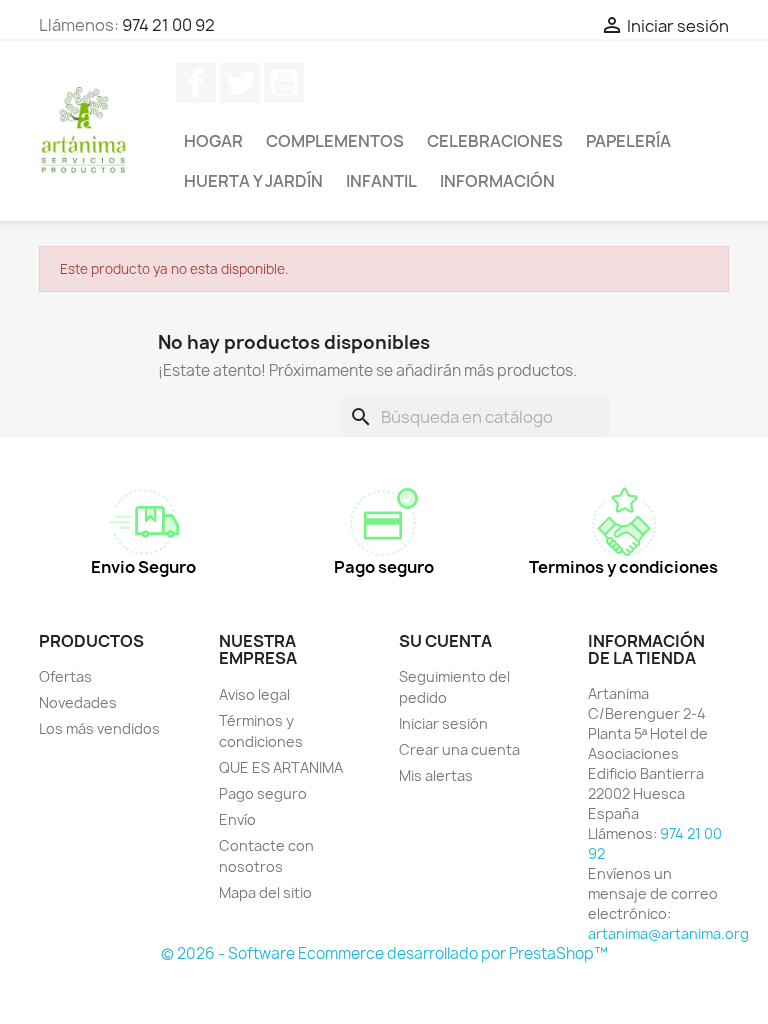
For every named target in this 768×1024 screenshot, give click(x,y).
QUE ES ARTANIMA (281, 767)
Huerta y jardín (253, 181)
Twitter (240, 83)
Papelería (628, 141)
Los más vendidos (99, 728)
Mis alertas (436, 775)
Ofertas (65, 676)
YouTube (284, 83)
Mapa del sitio (265, 892)
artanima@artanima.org (668, 933)
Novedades (78, 702)
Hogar (213, 141)
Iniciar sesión (443, 723)
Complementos (335, 141)
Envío (237, 819)
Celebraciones (495, 141)
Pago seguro (263, 793)
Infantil (381, 181)
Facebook (196, 83)
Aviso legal (254, 694)
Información (497, 181)
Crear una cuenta (459, 749)
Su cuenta (445, 641)
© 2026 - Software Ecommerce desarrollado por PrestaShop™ (384, 953)
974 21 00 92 (168, 25)
